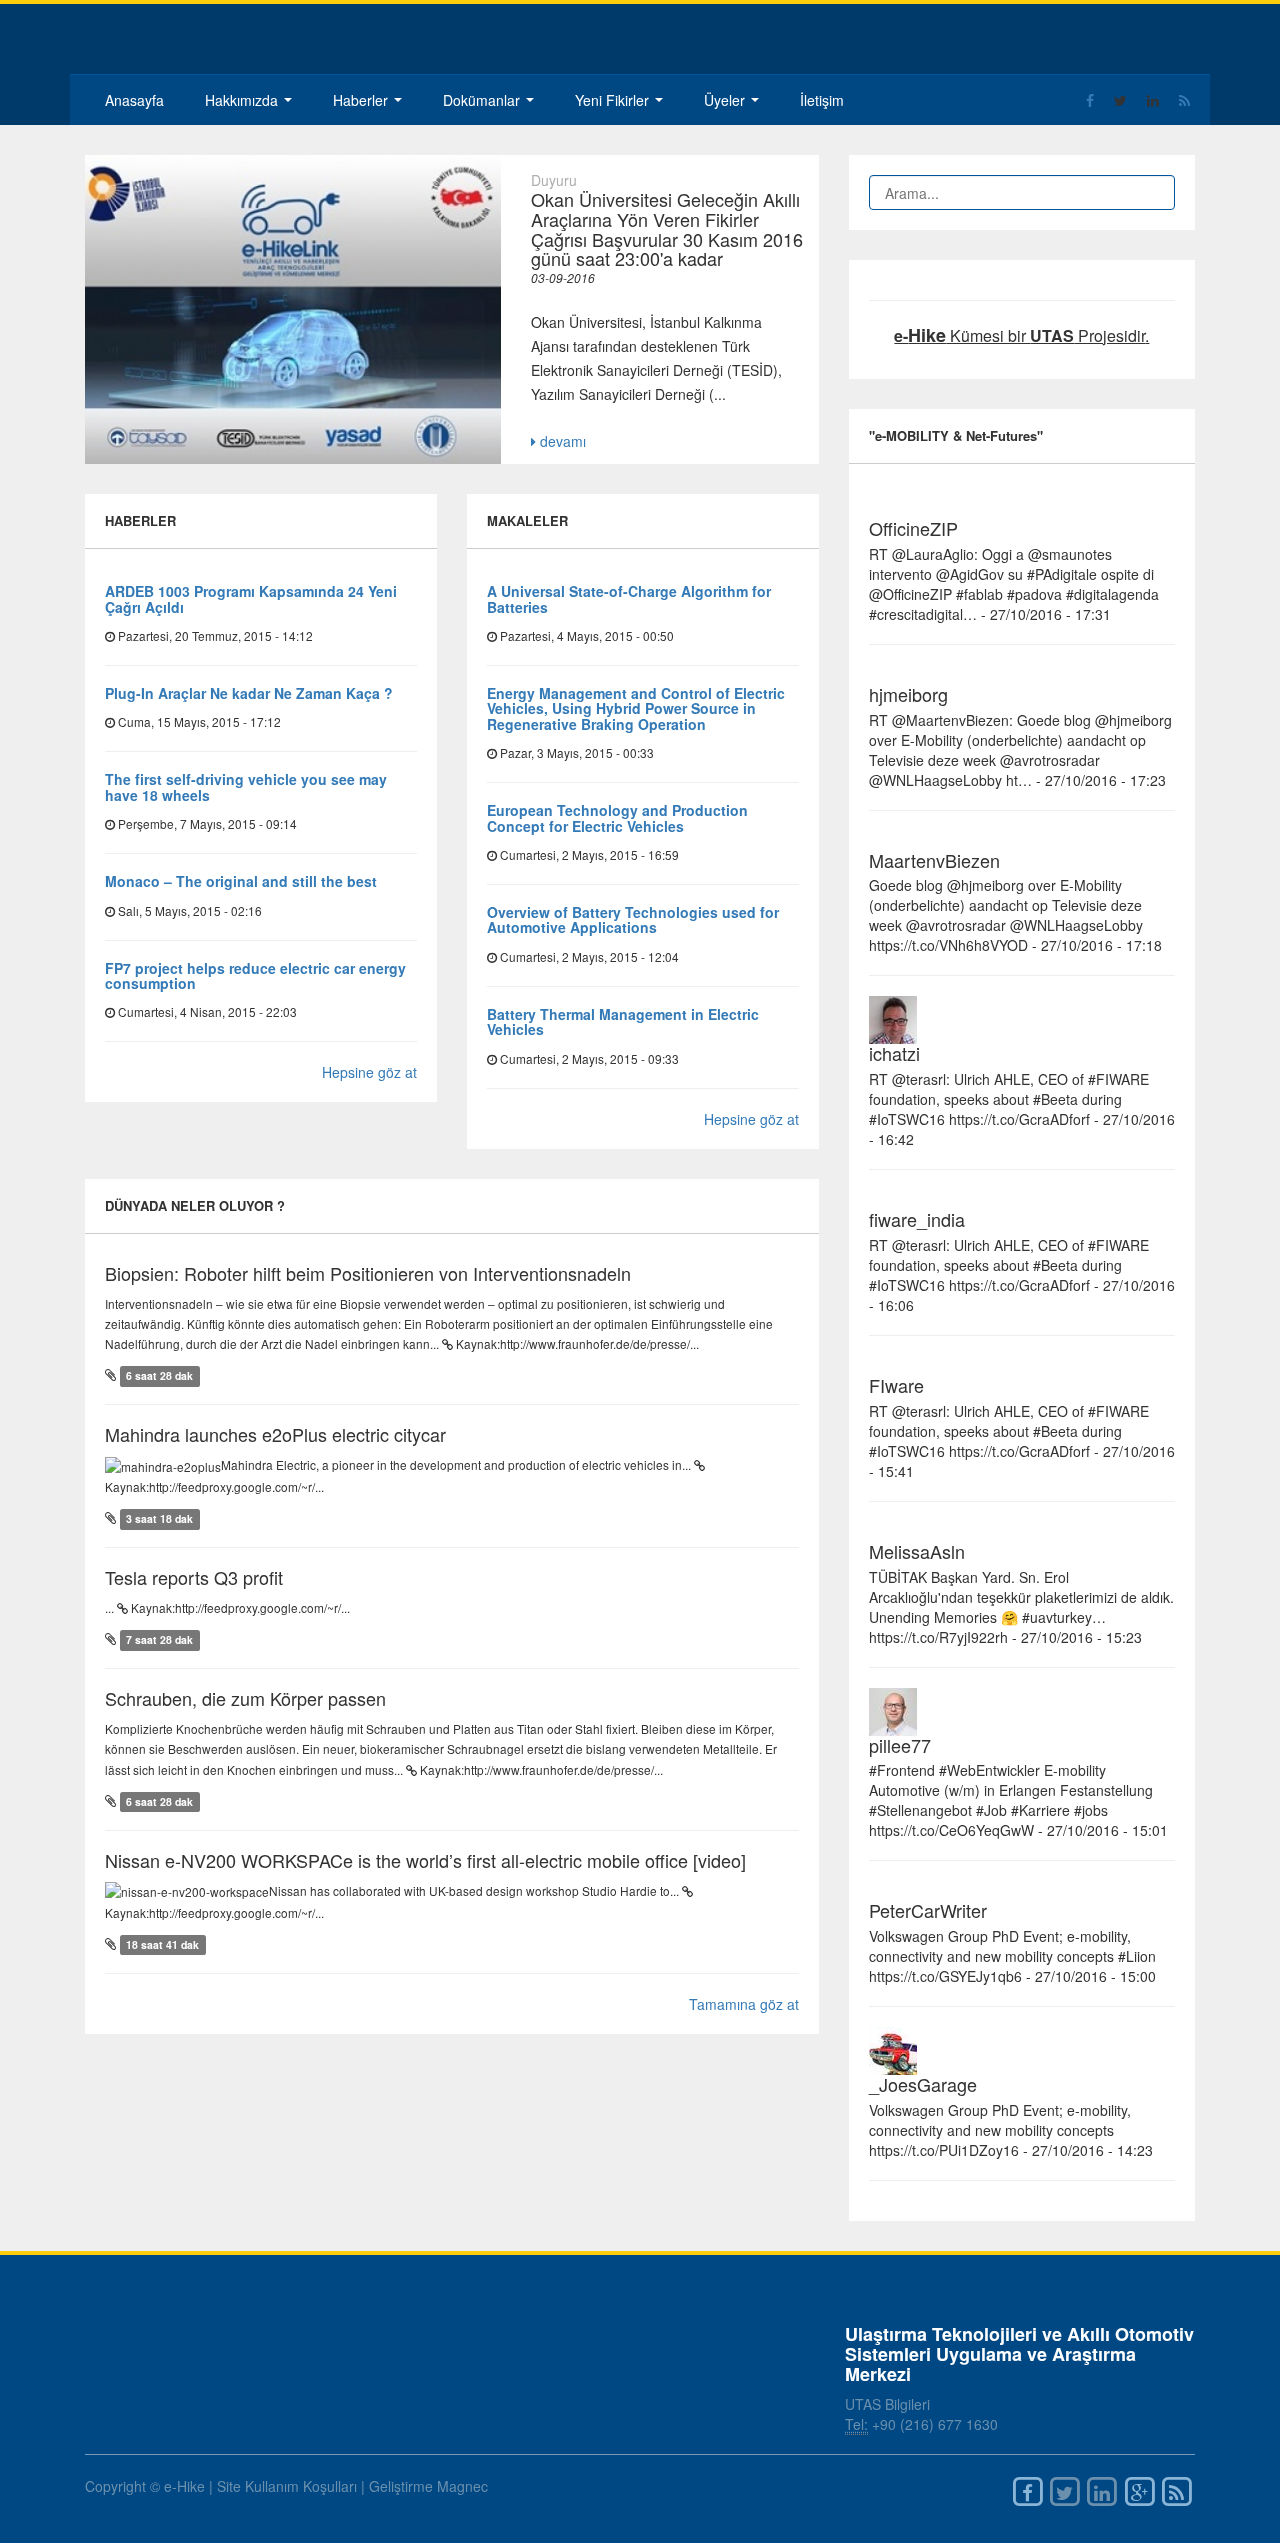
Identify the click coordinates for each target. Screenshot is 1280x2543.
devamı (561, 441)
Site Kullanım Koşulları (287, 2486)
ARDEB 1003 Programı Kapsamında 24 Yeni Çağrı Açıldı (251, 598)
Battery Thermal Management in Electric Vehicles (623, 1021)
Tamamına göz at (744, 2004)
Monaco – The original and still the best (241, 881)
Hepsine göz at (369, 1072)
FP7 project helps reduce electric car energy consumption (255, 975)
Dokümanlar (483, 100)
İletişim (822, 100)
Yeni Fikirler (614, 100)
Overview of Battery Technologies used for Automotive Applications (633, 919)
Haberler (362, 100)
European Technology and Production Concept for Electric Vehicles (617, 817)
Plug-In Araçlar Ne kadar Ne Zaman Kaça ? (249, 693)
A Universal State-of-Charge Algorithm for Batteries (629, 598)
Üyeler (726, 100)
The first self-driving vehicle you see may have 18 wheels (246, 786)
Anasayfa (134, 100)
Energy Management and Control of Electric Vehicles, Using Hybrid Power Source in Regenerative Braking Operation (636, 708)
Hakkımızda (243, 100)
